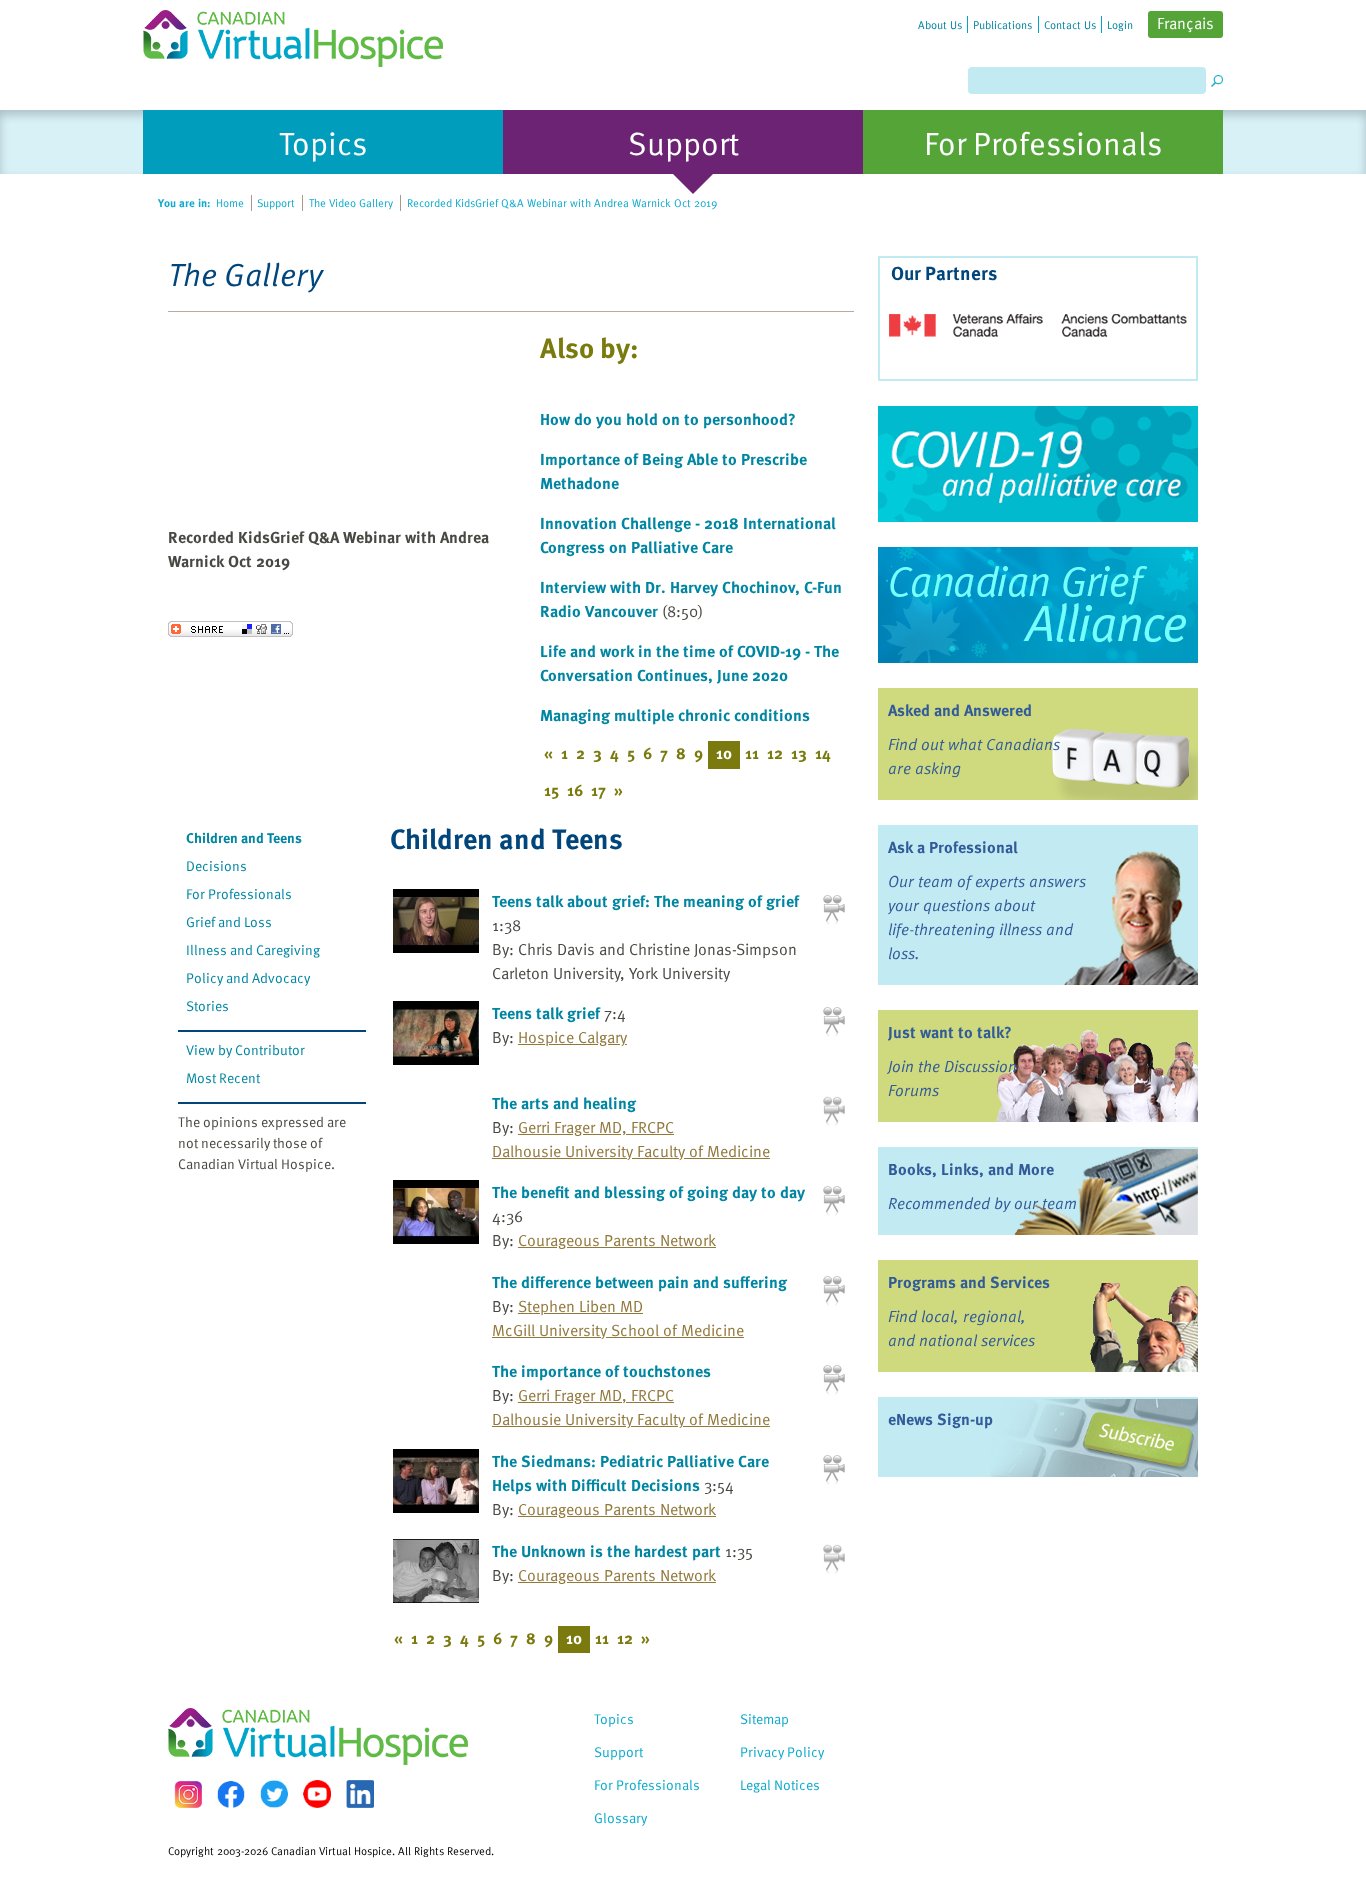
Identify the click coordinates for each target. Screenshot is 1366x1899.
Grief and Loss (229, 921)
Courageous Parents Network (617, 1240)
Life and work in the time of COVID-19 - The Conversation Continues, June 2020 (689, 663)
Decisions (216, 865)
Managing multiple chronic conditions (675, 715)
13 (799, 753)
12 (775, 753)
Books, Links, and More (971, 1169)
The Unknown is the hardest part (606, 1551)
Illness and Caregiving (253, 949)
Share (230, 629)
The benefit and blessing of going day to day (648, 1192)
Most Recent (223, 1077)
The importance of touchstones (601, 1371)
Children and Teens (244, 837)
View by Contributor (245, 1049)
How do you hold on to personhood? (668, 419)
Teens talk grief (546, 1013)
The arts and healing (564, 1103)
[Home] (305, 33)
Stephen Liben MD (580, 1306)
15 (551, 790)
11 (752, 753)
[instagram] (188, 1794)
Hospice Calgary (572, 1037)
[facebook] (231, 1794)
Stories (207, 1005)
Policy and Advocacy (248, 977)
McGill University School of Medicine (618, 1330)
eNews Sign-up (940, 1419)
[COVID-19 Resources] (1038, 464)
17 (598, 790)
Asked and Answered (960, 710)
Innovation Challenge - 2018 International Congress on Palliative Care (688, 535)
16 (575, 790)
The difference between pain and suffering (639, 1282)
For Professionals (239, 893)
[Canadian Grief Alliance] (1038, 605)
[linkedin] (360, 1794)
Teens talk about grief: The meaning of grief (645, 901)
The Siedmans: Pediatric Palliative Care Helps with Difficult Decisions (630, 1473)
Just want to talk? (950, 1032)
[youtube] (317, 1794)
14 (823, 753)
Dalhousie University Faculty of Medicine (631, 1151)
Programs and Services (969, 1282)
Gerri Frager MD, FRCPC (596, 1127)
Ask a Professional (953, 847)
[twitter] (274, 1794)
